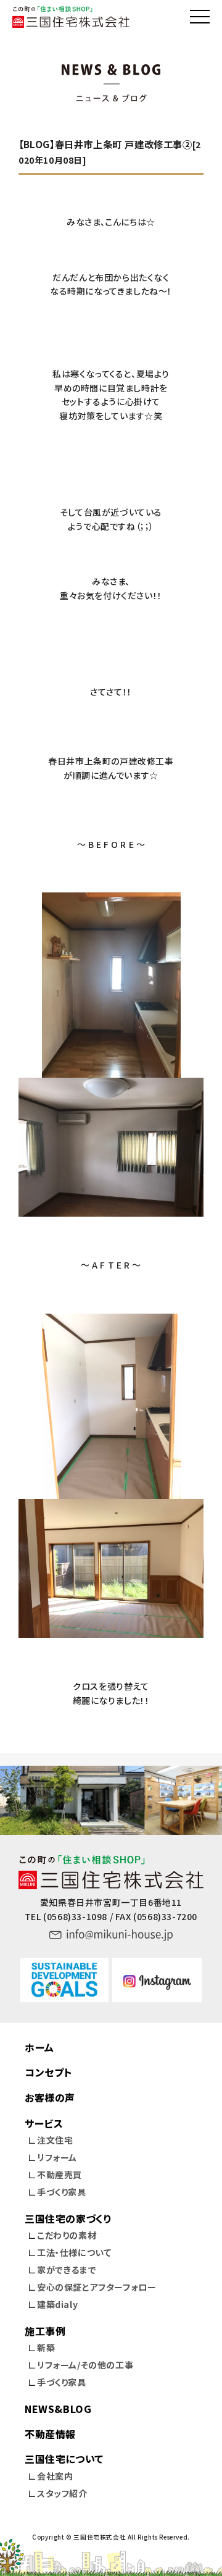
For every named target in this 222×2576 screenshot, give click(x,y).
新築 (46, 2347)
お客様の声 (50, 2097)
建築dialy (57, 2304)
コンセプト (48, 2072)
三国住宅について (64, 2459)
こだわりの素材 (67, 2235)
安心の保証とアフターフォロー (97, 2287)
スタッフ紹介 (62, 2493)
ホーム (39, 2047)
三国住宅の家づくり (68, 2218)
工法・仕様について (74, 2252)
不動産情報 (50, 2434)
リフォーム (57, 2157)
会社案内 (55, 2476)
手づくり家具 (62, 2192)
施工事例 (45, 2331)
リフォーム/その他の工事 (85, 2365)
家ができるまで (67, 2270)
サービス (44, 2123)
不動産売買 (60, 2175)
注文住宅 (55, 2140)
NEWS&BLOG (58, 2409)
